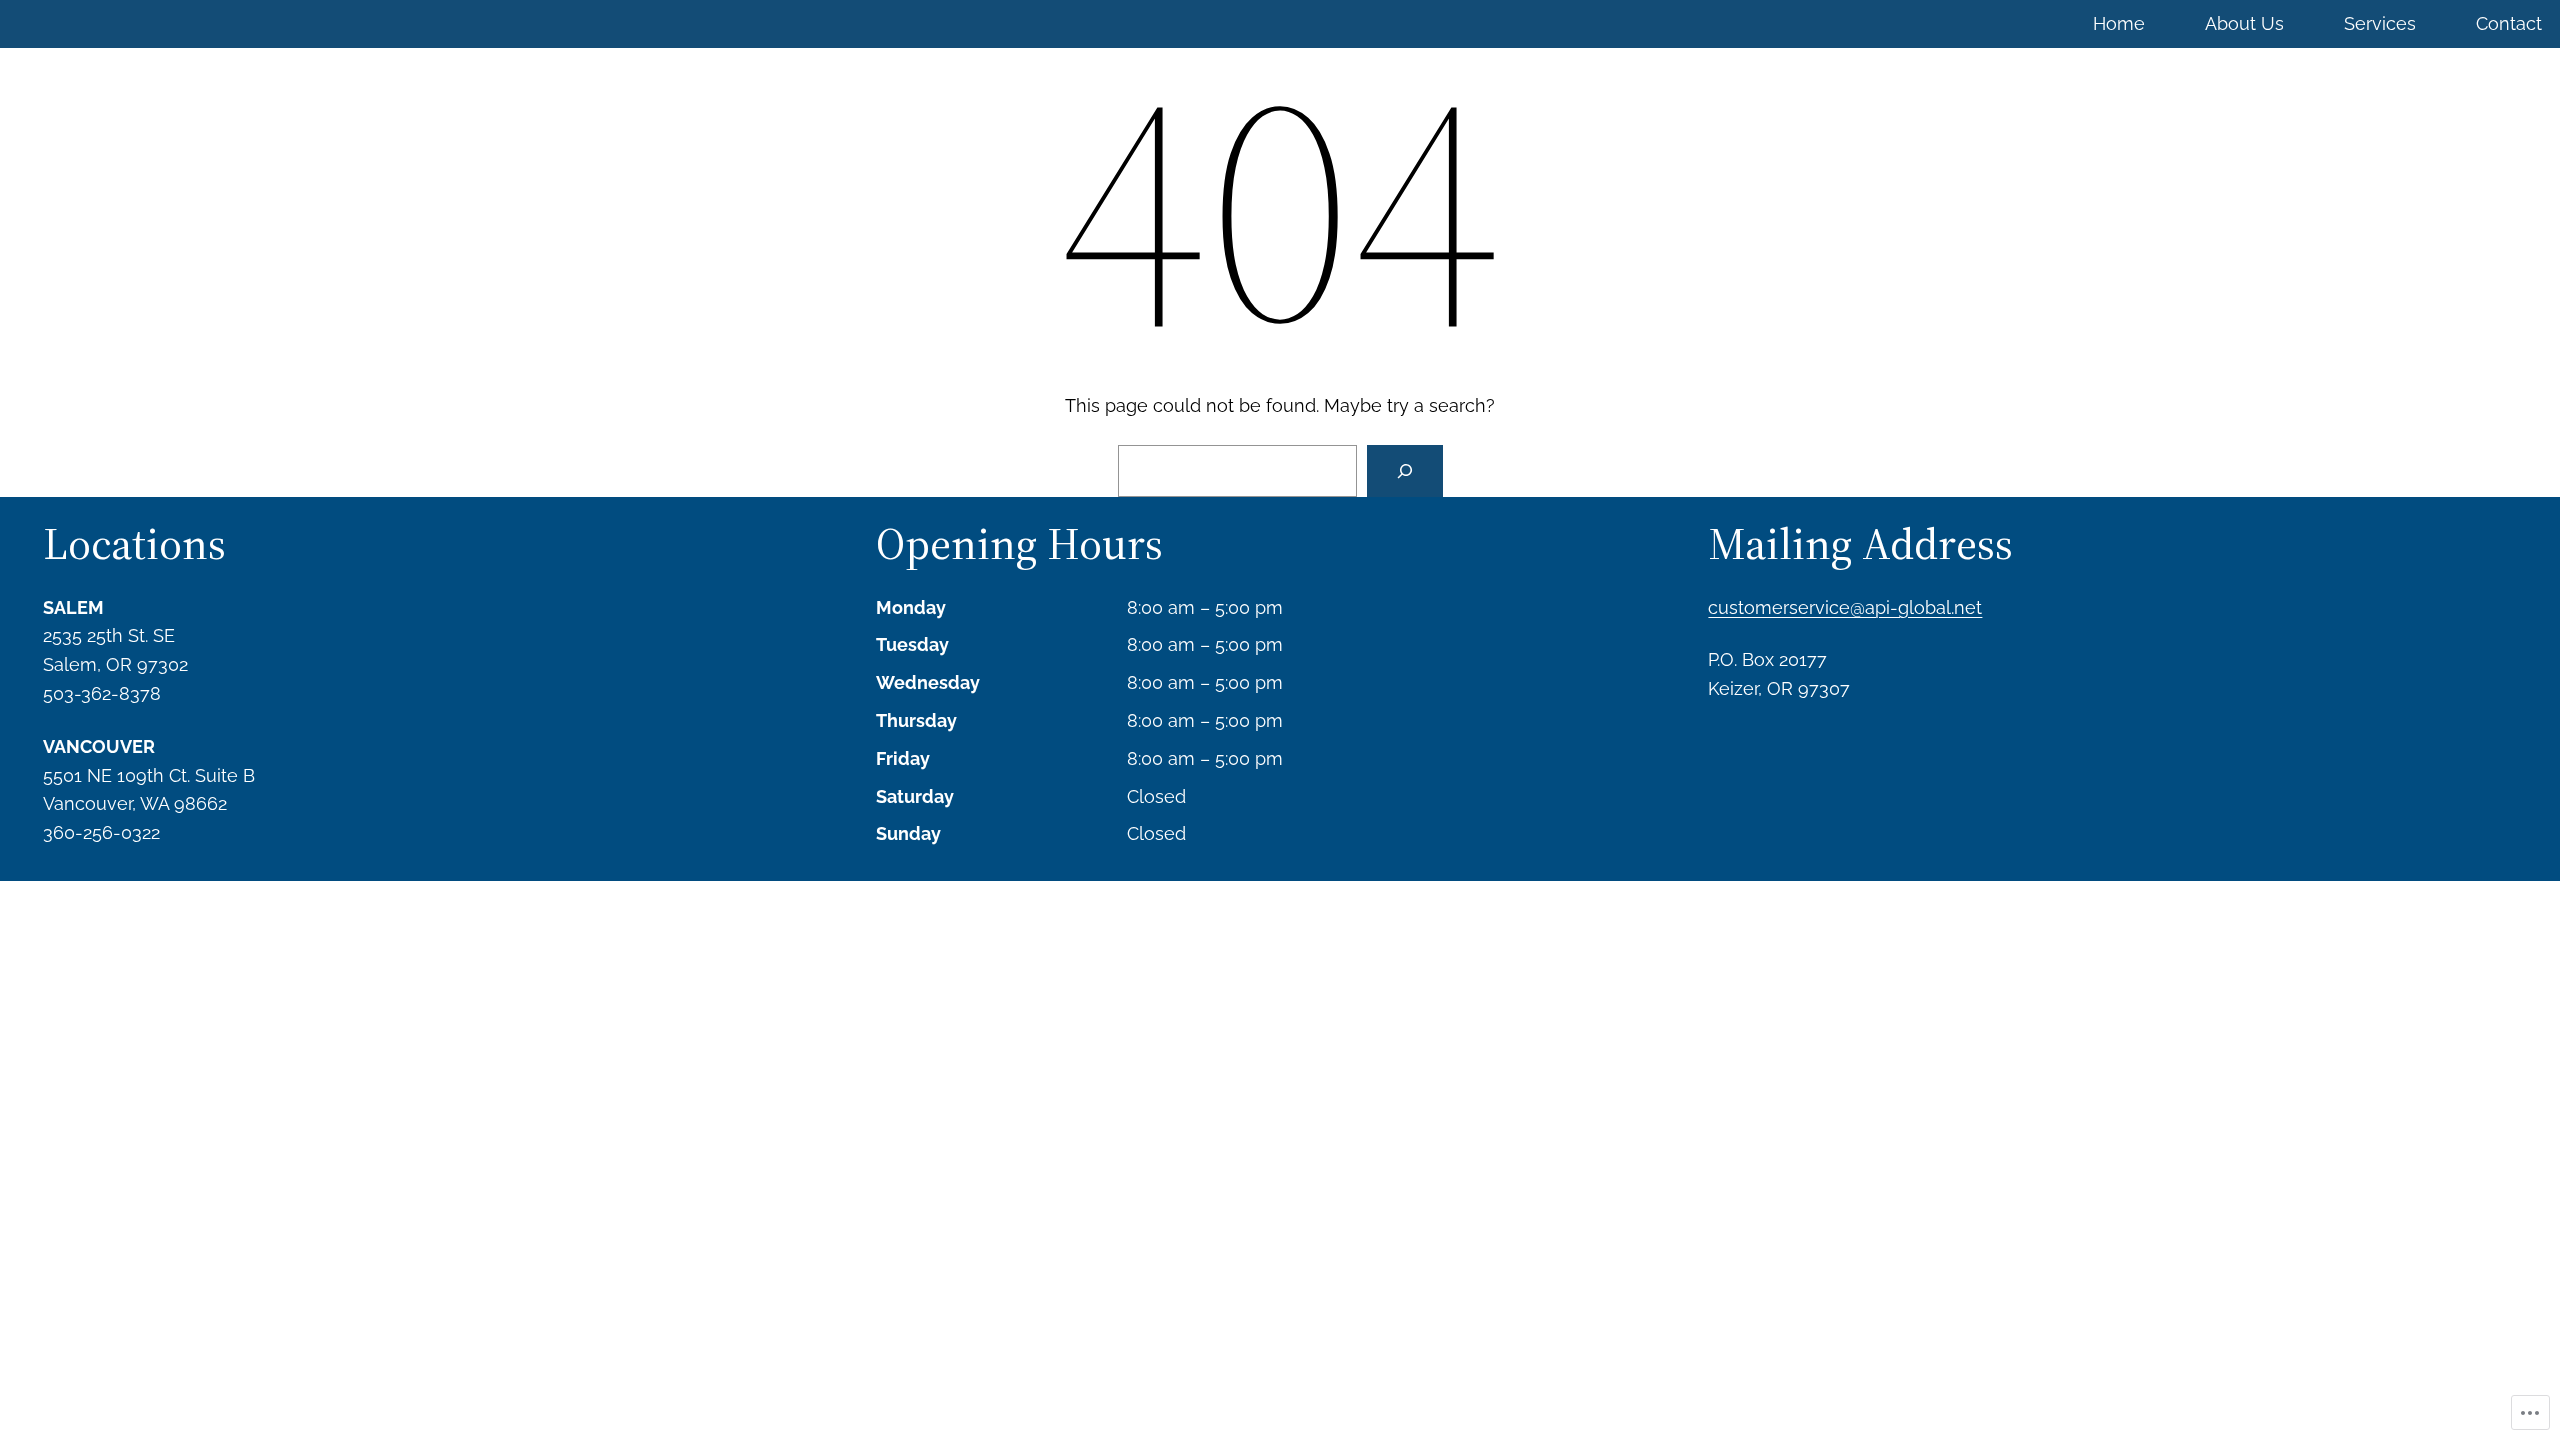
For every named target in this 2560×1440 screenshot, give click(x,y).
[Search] (1405, 471)
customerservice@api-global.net (1845, 607)
